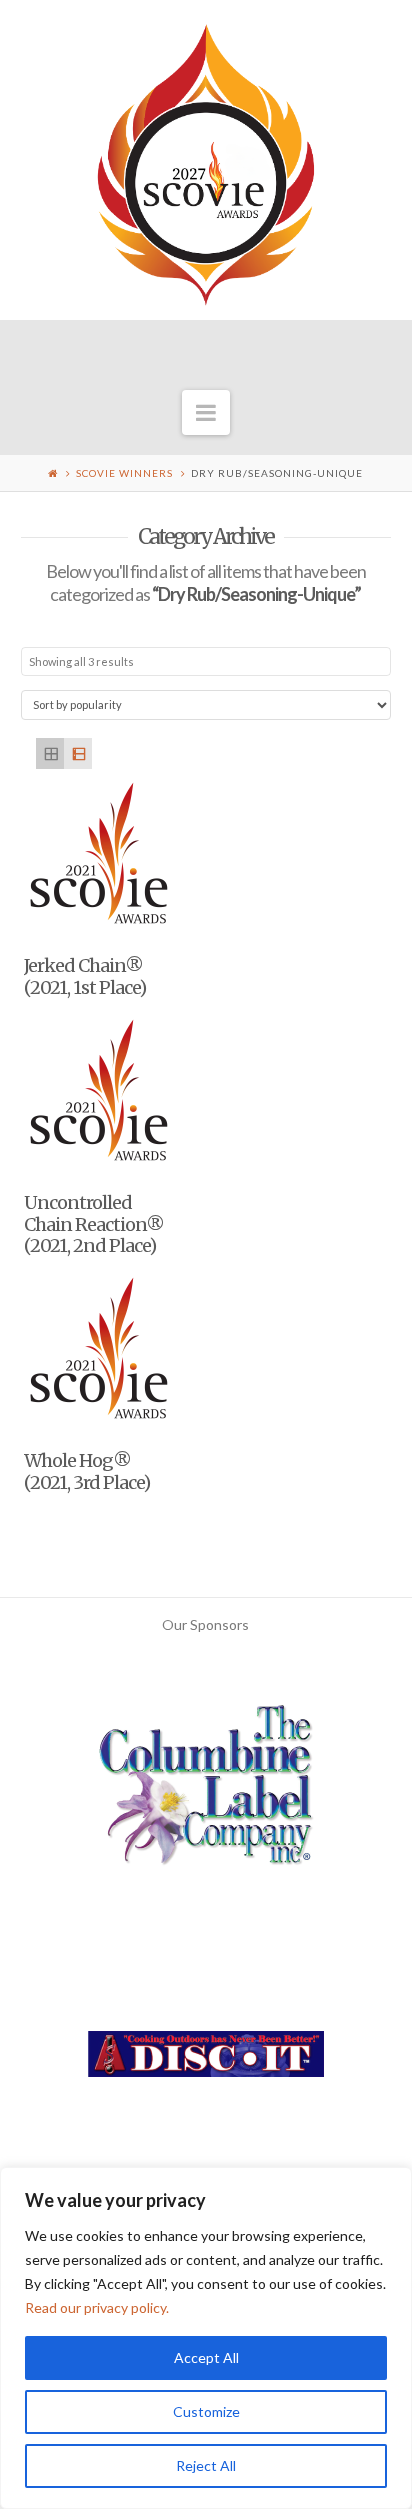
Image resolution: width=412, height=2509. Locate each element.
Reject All (206, 2465)
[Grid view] (50, 753)
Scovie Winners (124, 473)
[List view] (78, 753)
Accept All (206, 2357)
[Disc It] (206, 2061)
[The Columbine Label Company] (206, 1792)
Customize (206, 2411)
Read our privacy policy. (97, 2307)
